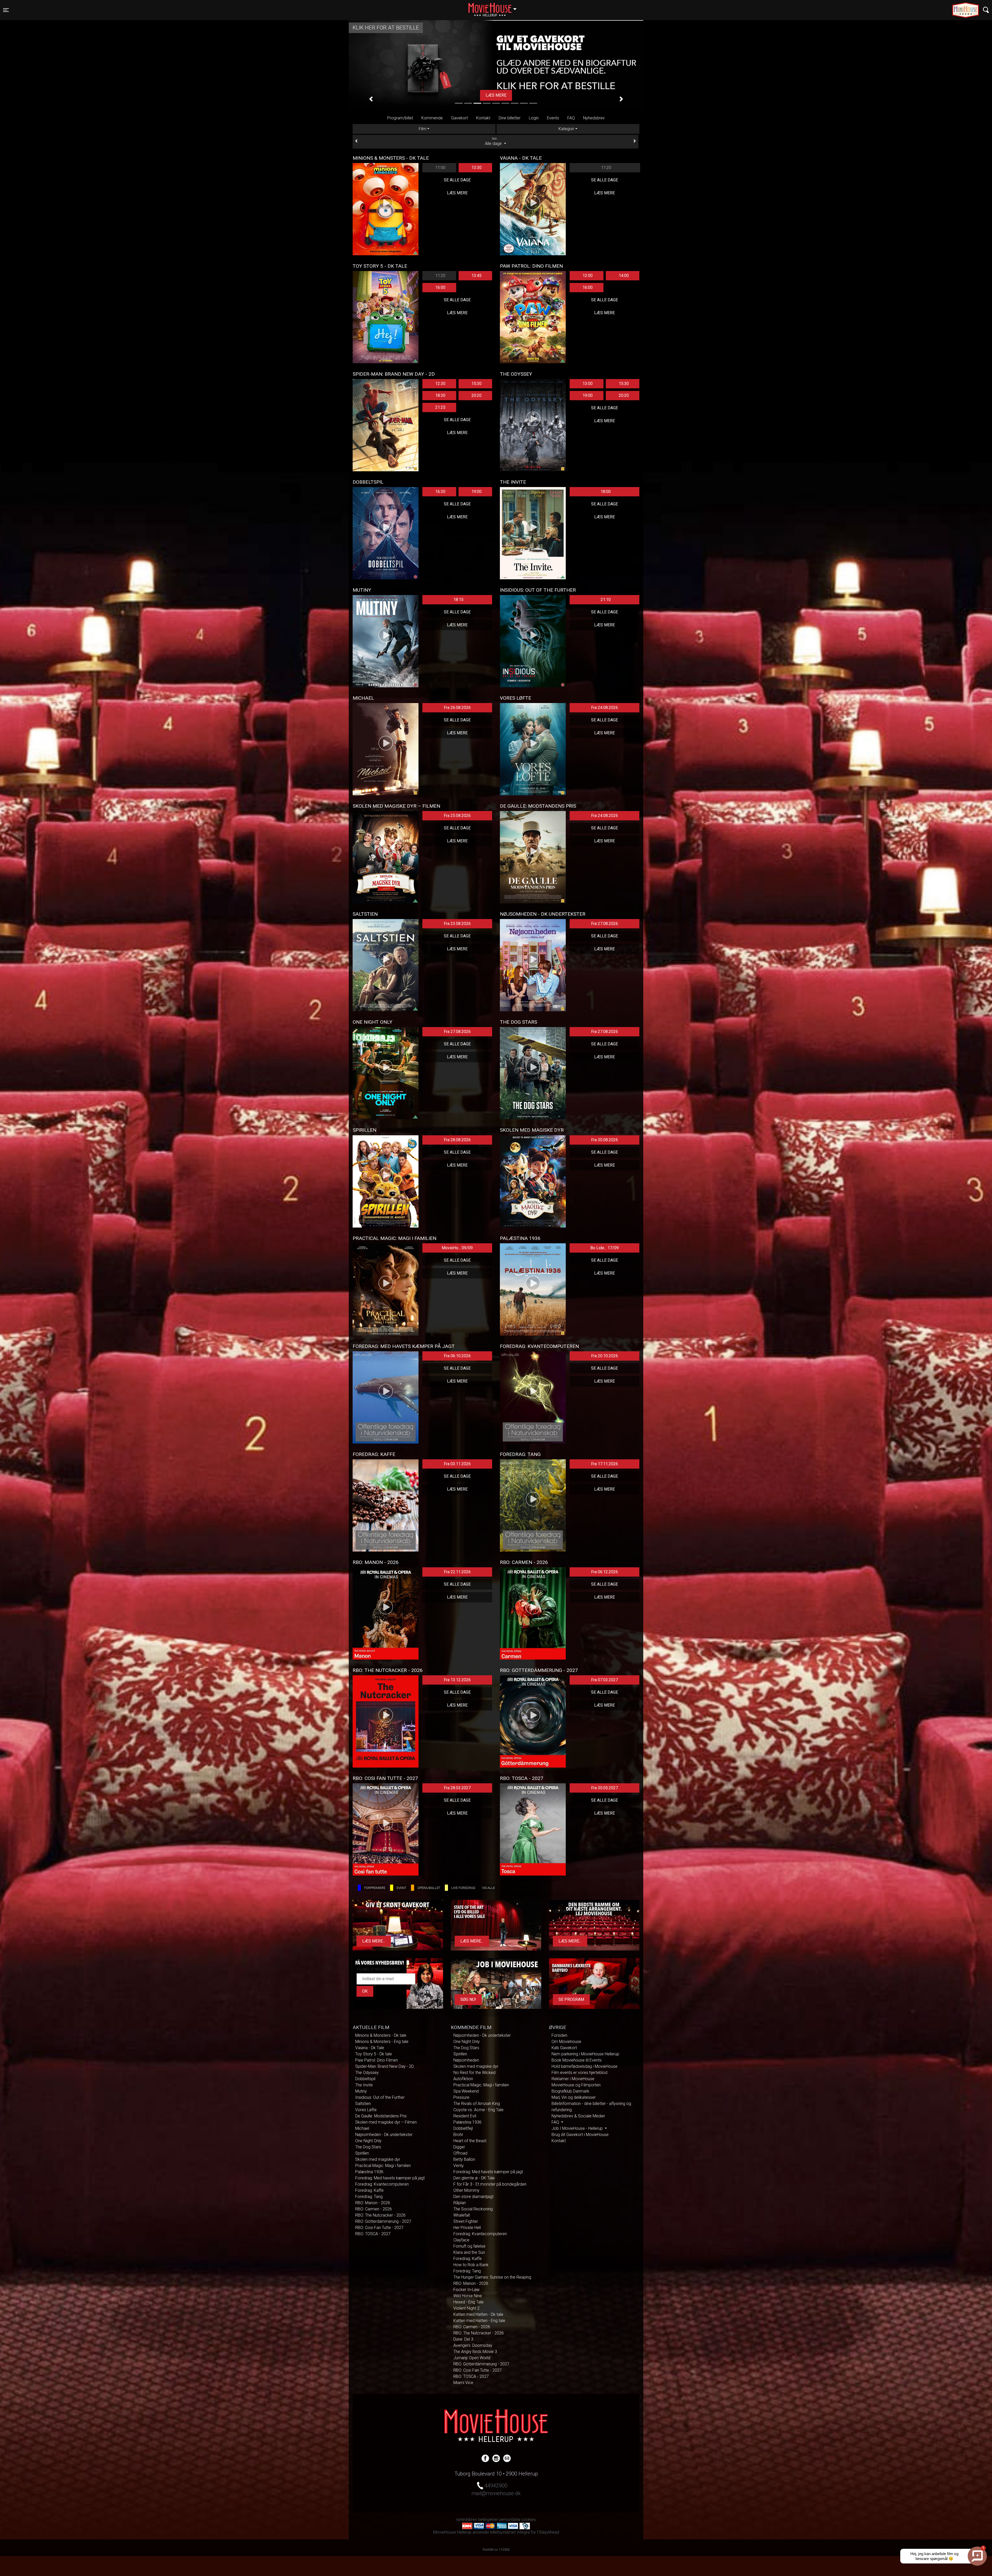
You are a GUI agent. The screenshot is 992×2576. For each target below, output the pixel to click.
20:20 (476, 395)
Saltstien (363, 2104)
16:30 (440, 492)
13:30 (476, 168)
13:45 (476, 276)
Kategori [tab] (566, 129)
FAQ (571, 118)
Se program (571, 1999)
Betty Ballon (464, 2159)
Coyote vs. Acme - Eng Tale (478, 2110)
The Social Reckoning (473, 2209)
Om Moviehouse (566, 2042)
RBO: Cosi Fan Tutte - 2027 (379, 2228)
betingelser (488, 2520)
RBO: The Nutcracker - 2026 (380, 2215)
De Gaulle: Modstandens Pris (381, 2116)
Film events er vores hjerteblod (579, 2073)
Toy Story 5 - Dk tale (374, 2054)
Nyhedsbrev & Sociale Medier (578, 2116)
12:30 (440, 384)
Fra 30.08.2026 (605, 1140)
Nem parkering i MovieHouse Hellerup (585, 2054)
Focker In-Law (466, 2290)
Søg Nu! (468, 1999)
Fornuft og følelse (469, 2246)
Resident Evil (465, 2116)
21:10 (606, 600)
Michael (362, 2128)
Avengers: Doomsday (473, 2345)
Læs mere (457, 193)
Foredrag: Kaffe (369, 2190)
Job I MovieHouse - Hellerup (578, 2128)
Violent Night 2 (466, 2308)
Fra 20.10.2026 (605, 1356)
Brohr (458, 2135)
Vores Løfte (366, 2110)
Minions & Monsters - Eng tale (382, 2042)
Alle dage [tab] (494, 142)
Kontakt (483, 118)
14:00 (624, 276)
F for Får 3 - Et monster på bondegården (490, 2184)
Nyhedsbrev (594, 118)
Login (534, 118)
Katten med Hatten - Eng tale (479, 2321)
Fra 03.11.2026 (457, 1464)
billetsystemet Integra (510, 2532)
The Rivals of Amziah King (477, 2104)
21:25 (440, 407)
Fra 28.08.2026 (457, 1140)
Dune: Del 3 (463, 2339)
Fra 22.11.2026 (457, 1572)
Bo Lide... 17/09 (605, 1248)
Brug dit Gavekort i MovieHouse (580, 2135)
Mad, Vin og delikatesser (574, 2097)
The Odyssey (367, 2073)
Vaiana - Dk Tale (370, 2048)
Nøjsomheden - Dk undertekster (384, 2135)
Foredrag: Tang (369, 2197)
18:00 (606, 492)
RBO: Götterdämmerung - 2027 (383, 2221)
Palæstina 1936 (369, 2172)
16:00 (440, 287)
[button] (371, 99)
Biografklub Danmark (570, 2091)
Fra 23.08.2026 (457, 924)
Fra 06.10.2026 (457, 1356)
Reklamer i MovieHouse (573, 2079)
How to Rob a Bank (471, 2265)
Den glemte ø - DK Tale (474, 2178)
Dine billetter (510, 118)
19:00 (588, 395)
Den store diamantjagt (473, 2197)
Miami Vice (463, 2383)
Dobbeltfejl (463, 2128)
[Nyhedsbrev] (507, 2458)
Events (553, 118)
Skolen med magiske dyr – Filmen (386, 2122)
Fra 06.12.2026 (605, 1572)
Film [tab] (423, 129)
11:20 (606, 168)
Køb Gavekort (564, 2048)
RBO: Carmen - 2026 (374, 2209)
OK (365, 1991)
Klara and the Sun (469, 2252)
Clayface (461, 2240)
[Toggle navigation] (986, 10)
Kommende (432, 118)
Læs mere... (374, 1941)
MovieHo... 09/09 (457, 1248)
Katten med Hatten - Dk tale (478, 2314)
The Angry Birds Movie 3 (475, 2352)
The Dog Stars (368, 2147)
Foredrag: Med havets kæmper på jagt (390, 2178)
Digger (459, 2147)
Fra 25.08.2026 (457, 816)
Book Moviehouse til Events (577, 2060)
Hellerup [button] (495, 7)
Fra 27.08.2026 (605, 924)
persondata (510, 2520)
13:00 (588, 384)
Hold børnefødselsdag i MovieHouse (584, 2066)
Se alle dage (457, 180)
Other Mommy (466, 2190)
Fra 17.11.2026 (605, 1464)
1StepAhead (548, 2532)
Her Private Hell (467, 2228)
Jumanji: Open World (472, 2358)
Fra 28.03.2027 (457, 1788)
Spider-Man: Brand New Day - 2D (385, 2066)
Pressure (461, 2097)
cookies (528, 2520)
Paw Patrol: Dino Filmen (377, 2060)
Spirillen (362, 2153)
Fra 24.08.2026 (605, 708)
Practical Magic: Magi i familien (383, 2166)
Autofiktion (463, 2079)
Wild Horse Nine (468, 2296)
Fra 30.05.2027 (605, 1788)
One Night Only (368, 2141)
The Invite (364, 2085)
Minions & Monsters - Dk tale (381, 2035)
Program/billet (400, 118)
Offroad (460, 2153)
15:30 (476, 384)
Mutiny (361, 2091)
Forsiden (559, 2035)
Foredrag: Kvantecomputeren (382, 2184)
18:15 (458, 600)
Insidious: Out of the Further (380, 2097)
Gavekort (459, 118)
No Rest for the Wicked (474, 2073)
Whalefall (462, 2215)
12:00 (588, 276)
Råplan (460, 2203)
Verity (459, 2166)
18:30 (440, 395)
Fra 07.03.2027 (605, 1680)
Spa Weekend (466, 2091)
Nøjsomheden (466, 2060)
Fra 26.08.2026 (457, 708)
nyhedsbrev (467, 2520)
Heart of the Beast (470, 2141)
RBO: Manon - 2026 (373, 2203)
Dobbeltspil (365, 2079)
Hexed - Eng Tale (468, 2302)
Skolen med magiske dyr (378, 2159)
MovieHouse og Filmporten (576, 2085)
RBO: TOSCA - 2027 (373, 2234)
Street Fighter (466, 2221)
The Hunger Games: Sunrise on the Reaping (492, 2277)
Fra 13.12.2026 (457, 1680)
